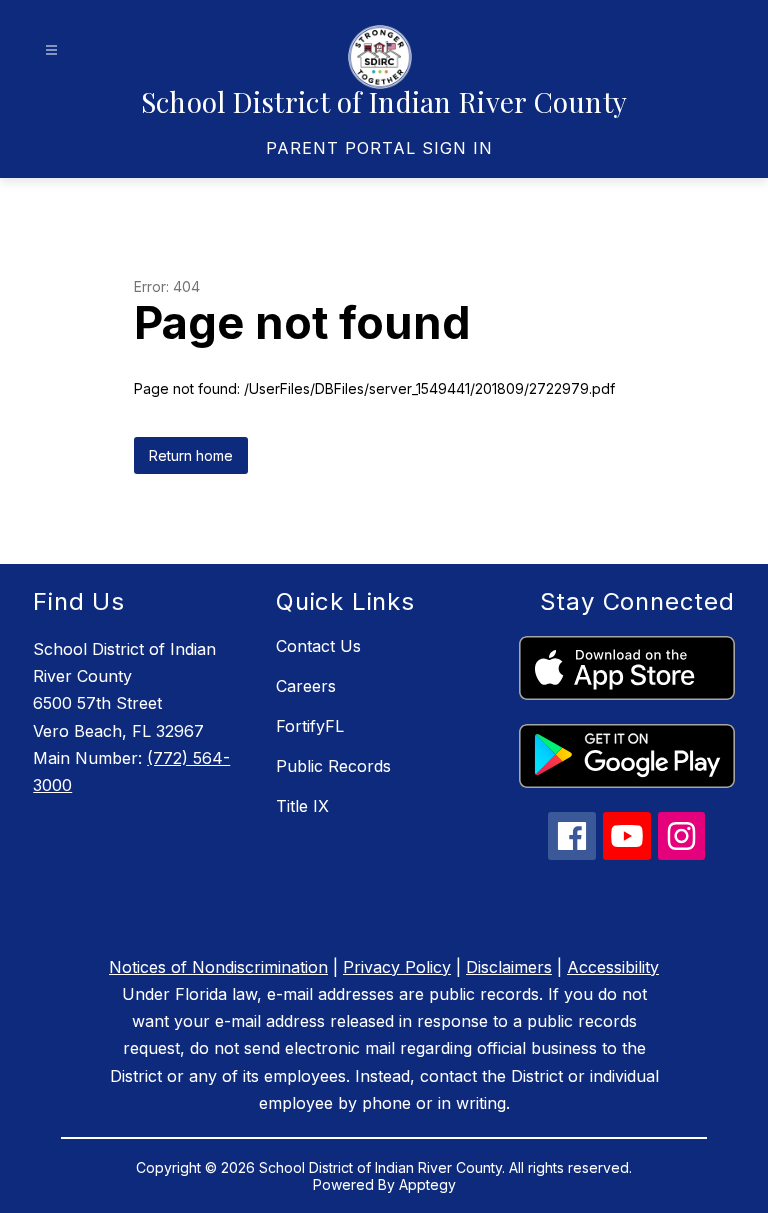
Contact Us (318, 646)
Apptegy (427, 1184)
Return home (191, 455)
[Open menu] (51, 50)
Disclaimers (509, 967)
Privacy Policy (397, 967)
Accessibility (613, 967)
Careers (306, 686)
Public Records (333, 766)
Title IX (302, 806)
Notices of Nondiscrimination (218, 967)
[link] (379, 148)
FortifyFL (310, 726)
